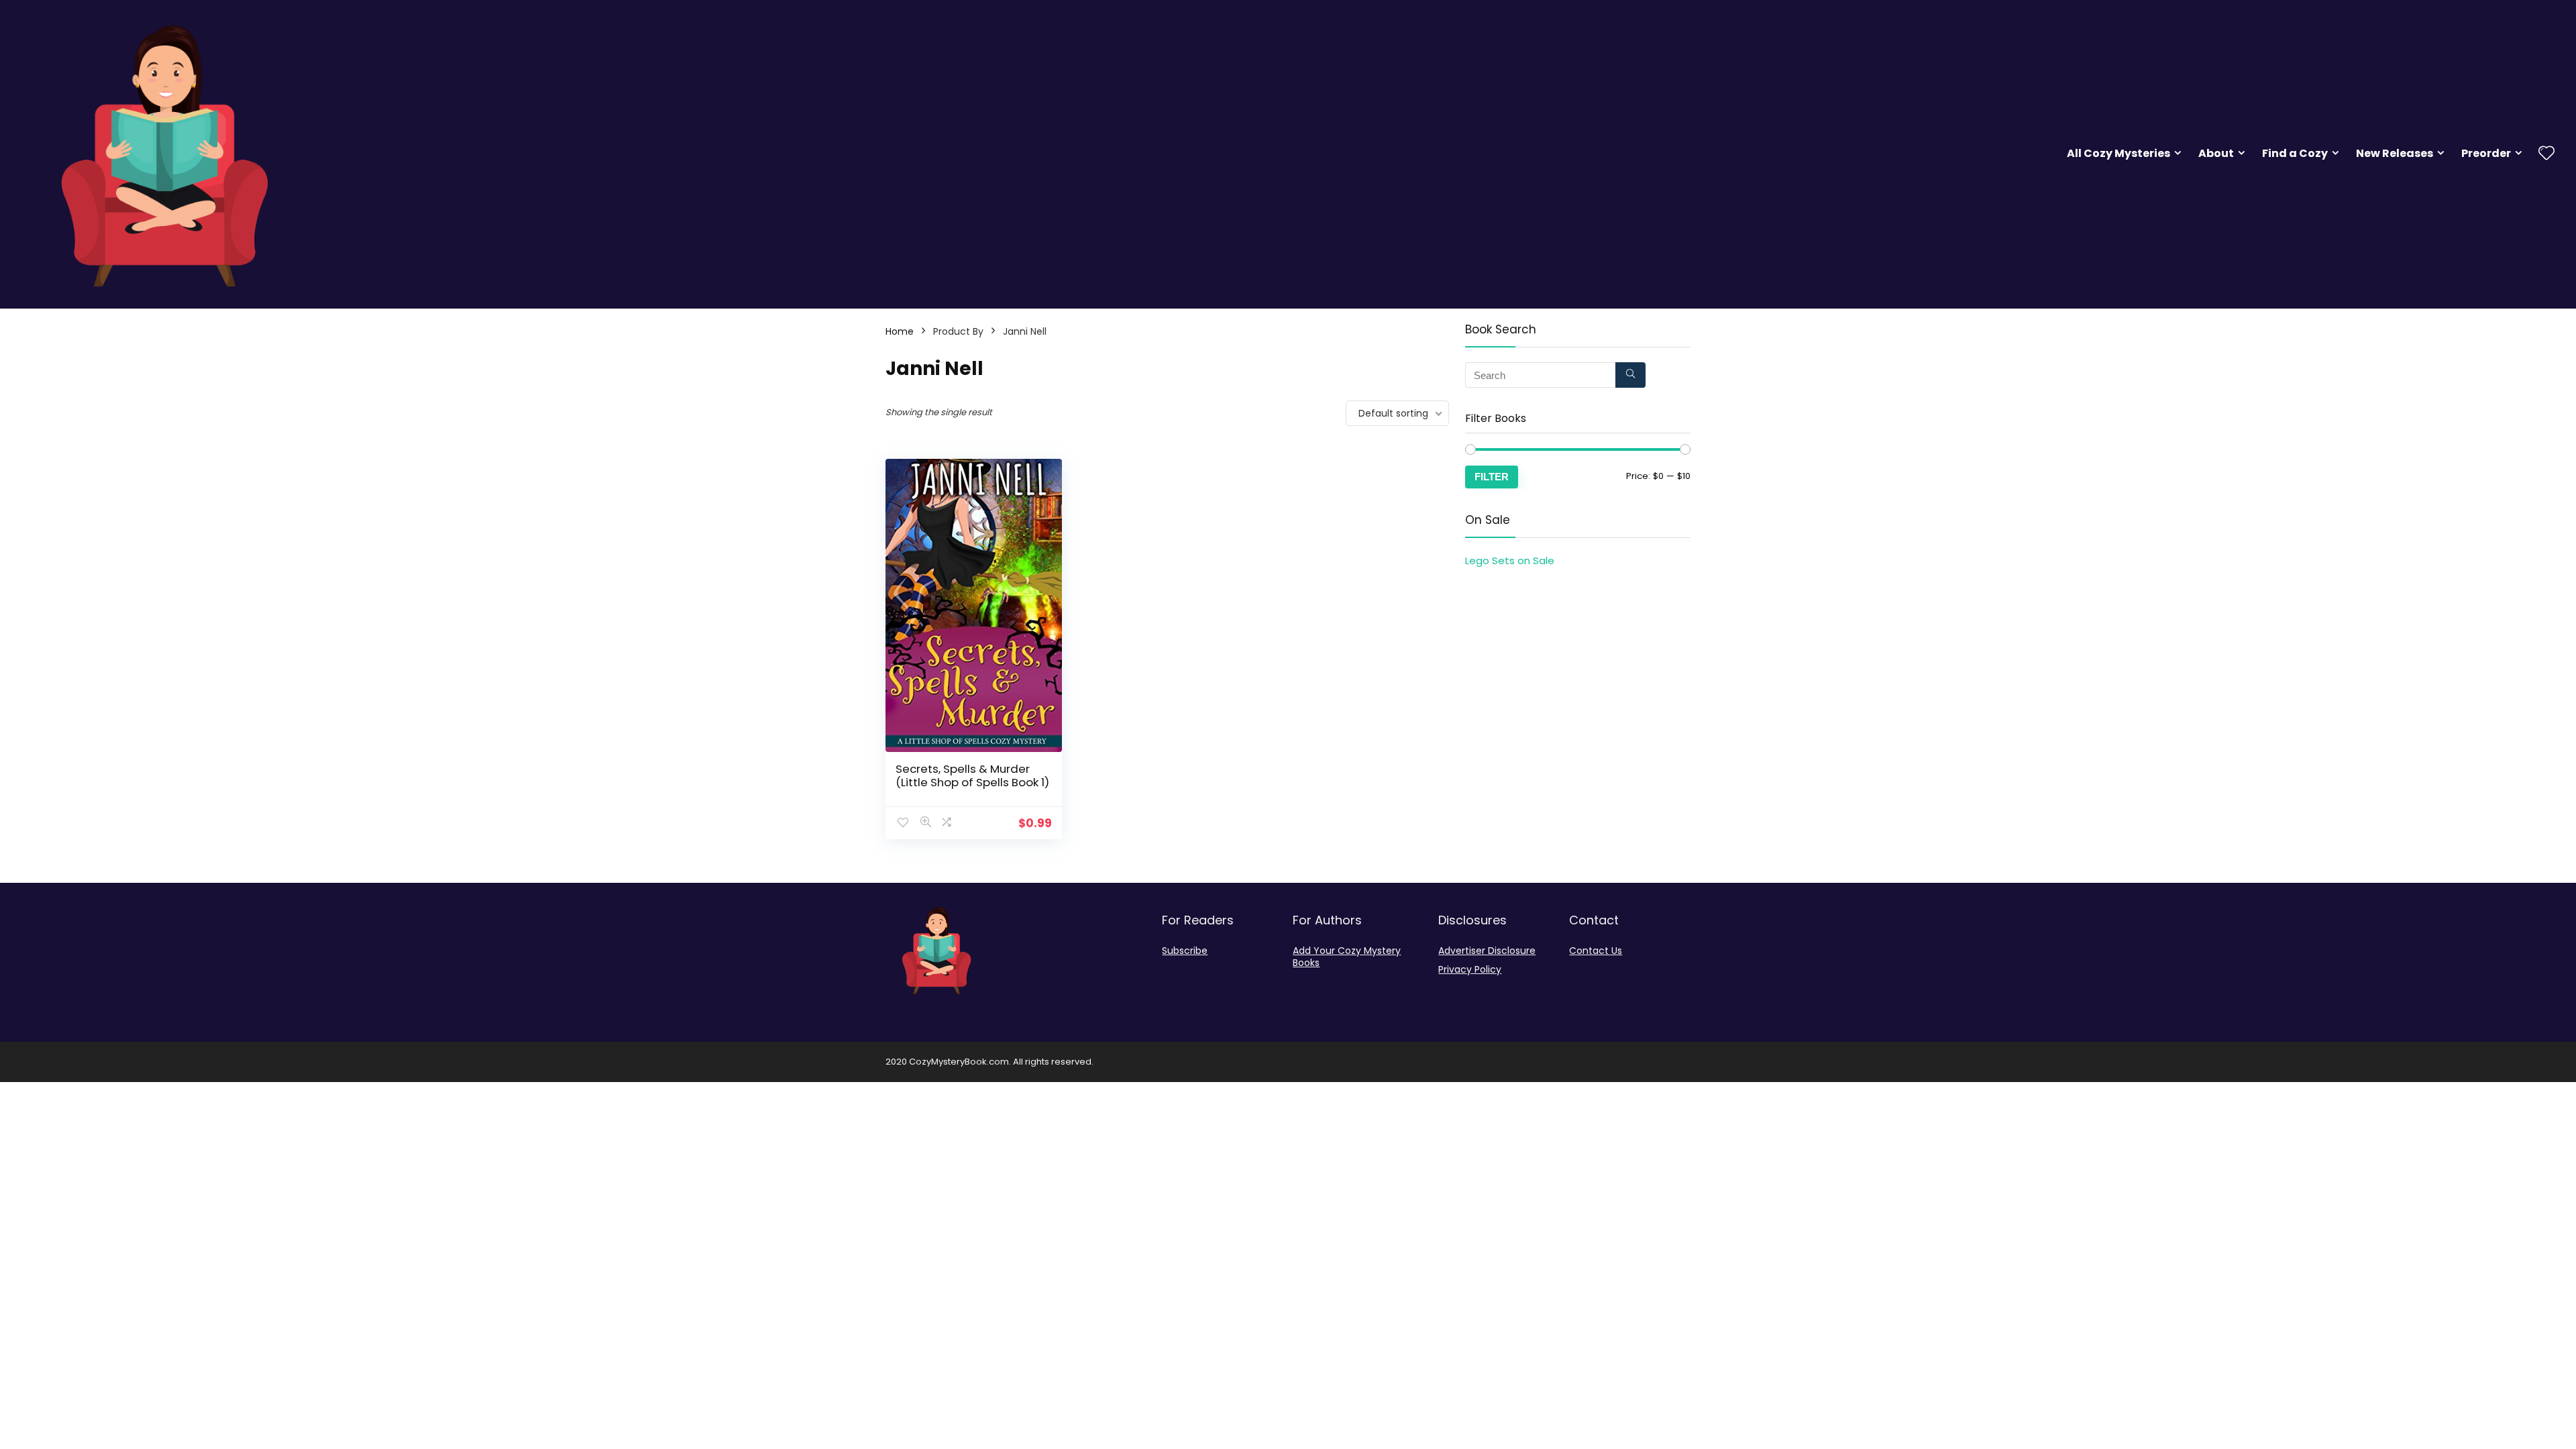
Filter (1492, 477)
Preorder (2486, 153)
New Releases (2395, 153)
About (2216, 153)
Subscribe (1185, 951)
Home (900, 331)
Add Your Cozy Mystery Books (1347, 957)
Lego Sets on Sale (1510, 560)
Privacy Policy (1470, 969)
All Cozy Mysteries (2118, 153)
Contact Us (1596, 951)
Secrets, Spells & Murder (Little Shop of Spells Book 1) (972, 775)
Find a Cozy (2295, 153)
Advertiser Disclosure (1487, 951)
